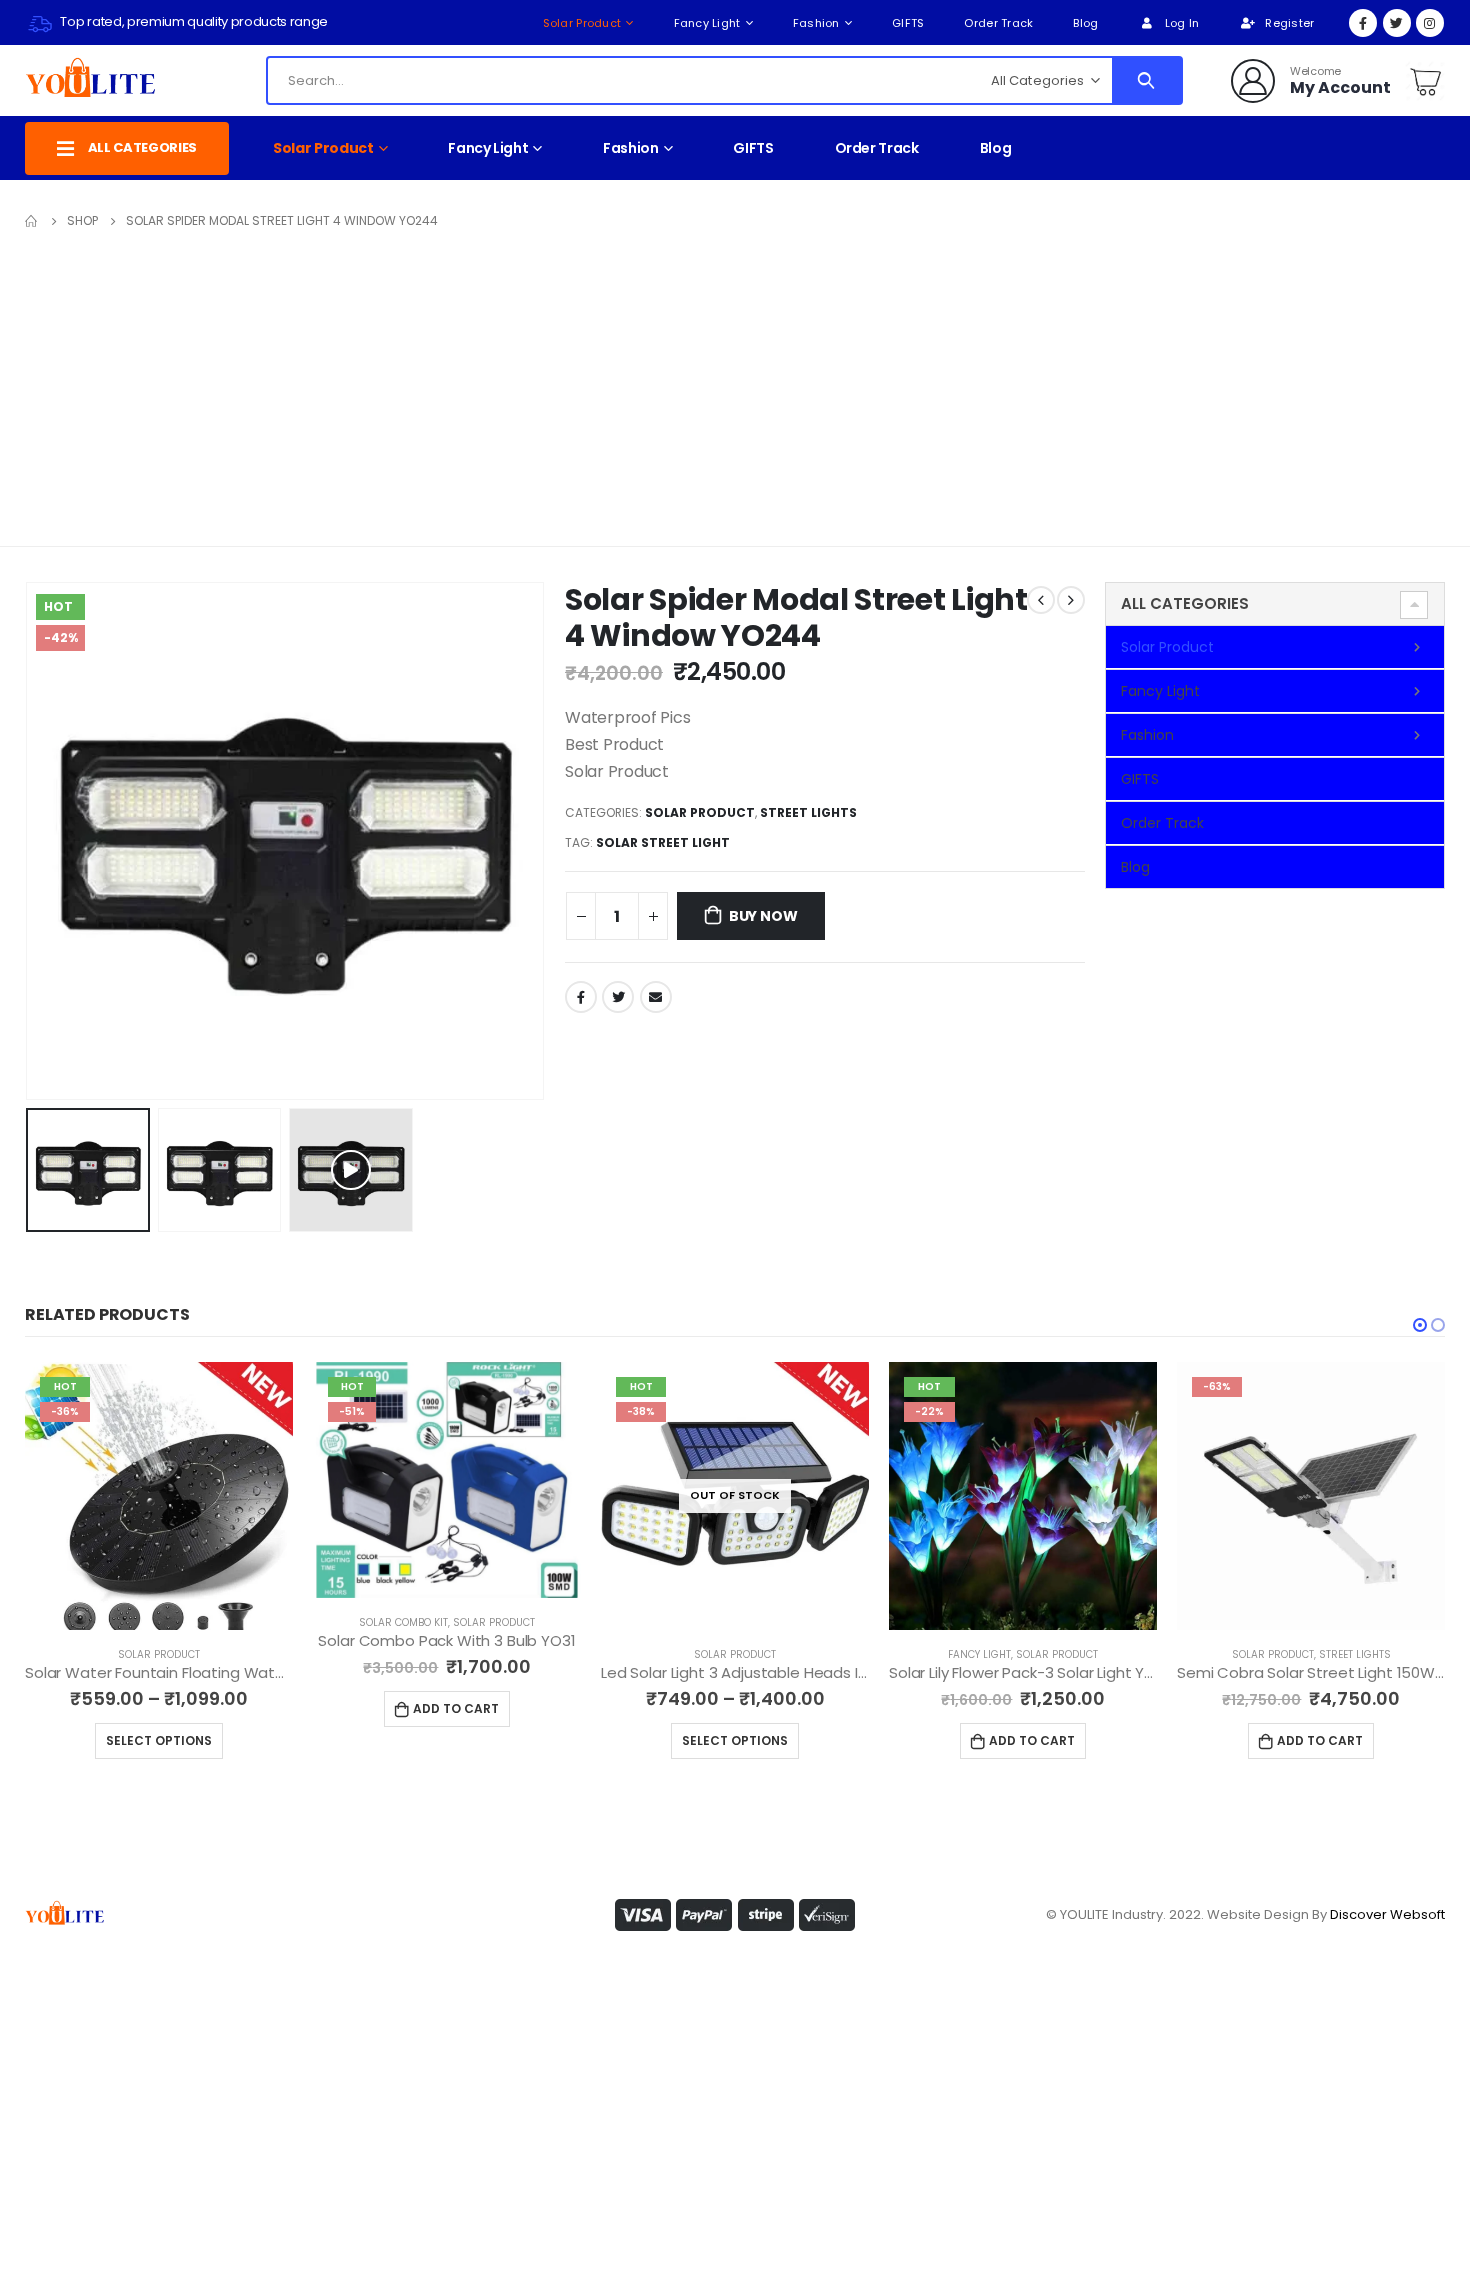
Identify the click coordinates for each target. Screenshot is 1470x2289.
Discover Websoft (1387, 1914)
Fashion (816, 23)
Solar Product (582, 23)
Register (1289, 23)
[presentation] (30, 841)
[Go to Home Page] (32, 221)
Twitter (618, 997)
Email (656, 997)
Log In (1182, 23)
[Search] (1146, 80)
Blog (1085, 23)
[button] (1420, 1325)
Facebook (581, 997)
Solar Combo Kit (403, 1622)
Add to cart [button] (456, 1708)
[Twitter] (1397, 23)
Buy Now (763, 916)
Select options (159, 1740)
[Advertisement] (735, 384)
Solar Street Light (663, 842)
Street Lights (808, 812)
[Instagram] (1430, 23)
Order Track (998, 23)
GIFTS (908, 23)
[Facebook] (1363, 23)
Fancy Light (707, 23)
